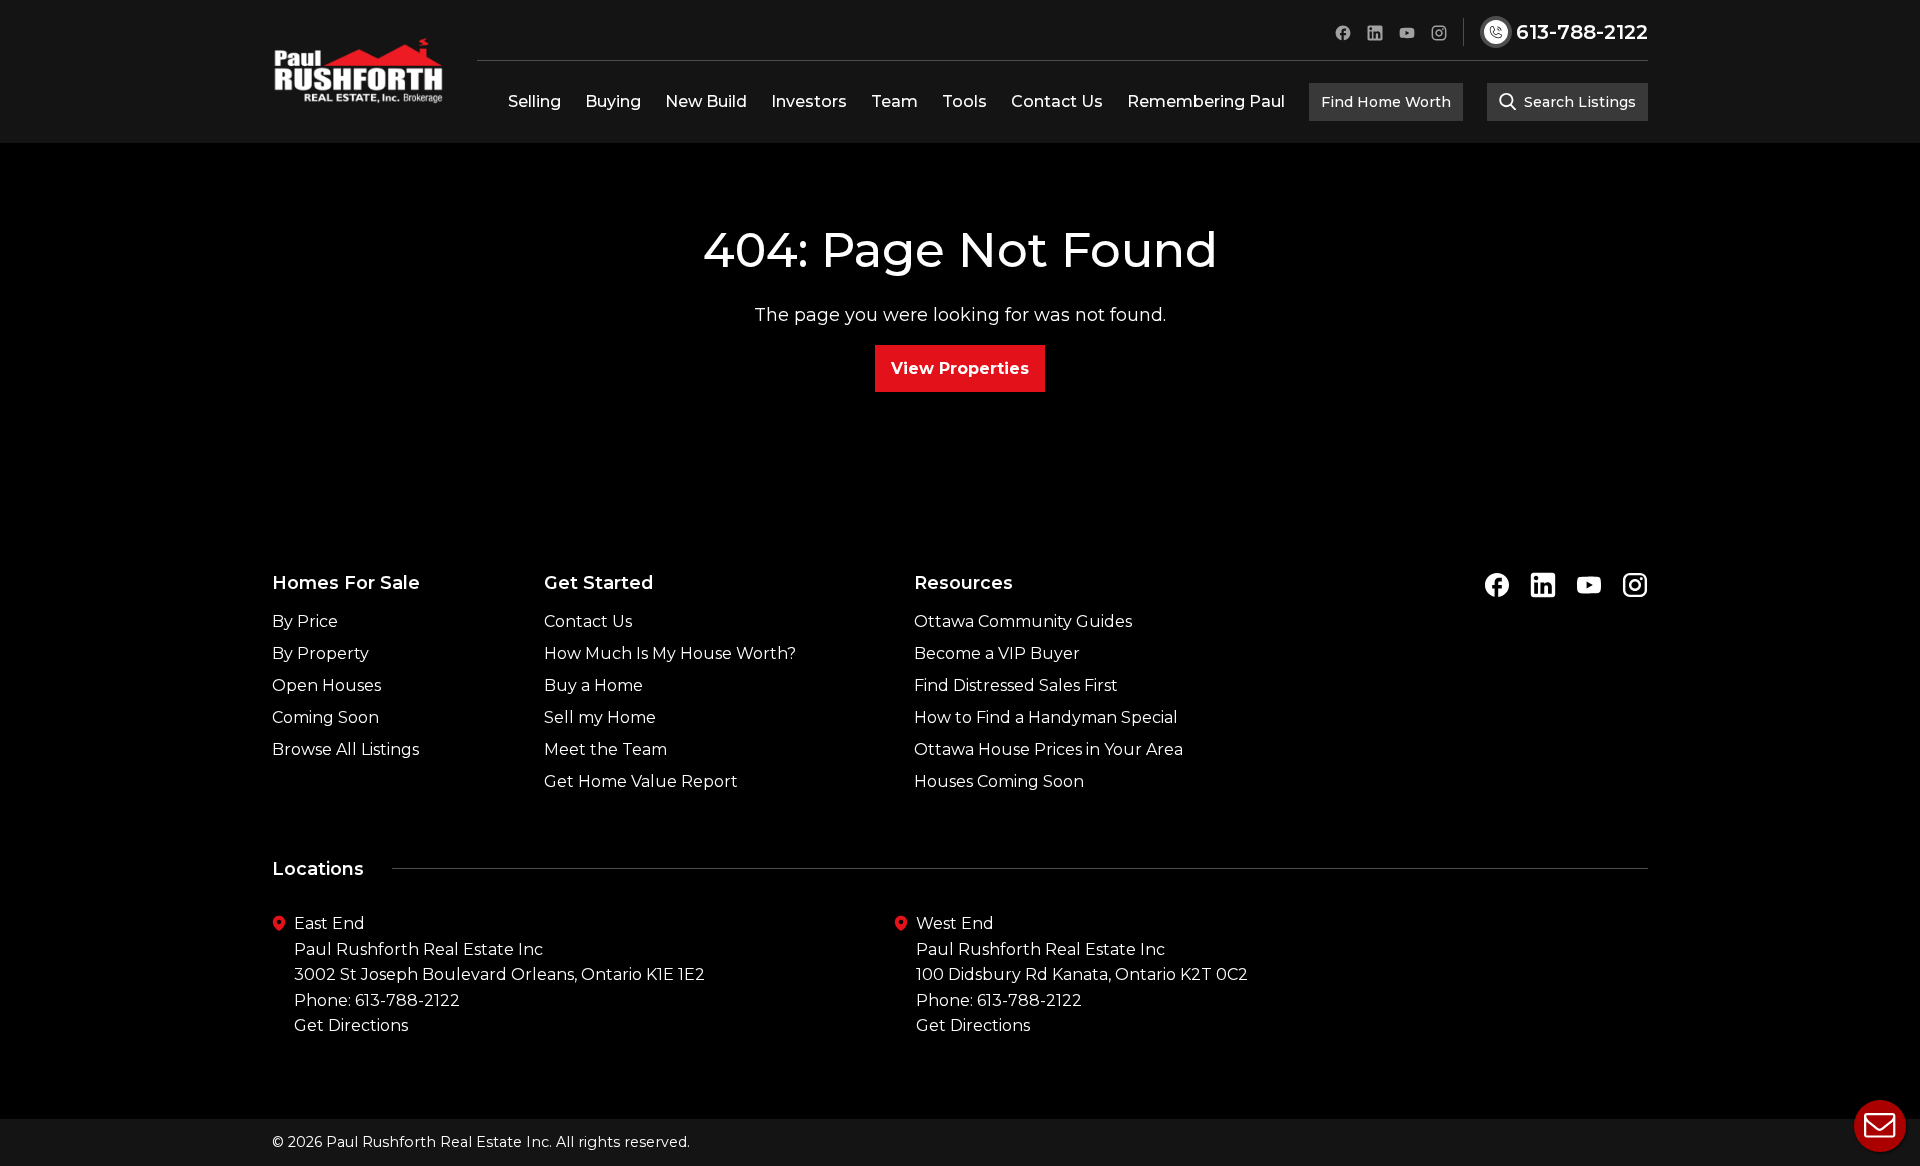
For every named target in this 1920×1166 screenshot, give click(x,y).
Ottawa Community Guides (1023, 621)
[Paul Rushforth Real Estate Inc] (358, 71)
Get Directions (351, 1025)
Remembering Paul (1206, 101)
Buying (613, 101)
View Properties (960, 368)
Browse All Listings (345, 749)
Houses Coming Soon (999, 781)
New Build (706, 101)
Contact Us (1057, 101)
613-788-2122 (407, 1000)
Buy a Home (593, 685)
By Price (305, 621)
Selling (534, 101)
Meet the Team (605, 749)
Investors (809, 101)
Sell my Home (600, 717)
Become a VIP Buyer (997, 653)
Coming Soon (325, 717)
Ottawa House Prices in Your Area (1048, 749)
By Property (320, 653)
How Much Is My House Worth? (670, 653)
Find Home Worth (1386, 102)
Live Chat (1880, 1126)
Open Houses (326, 685)
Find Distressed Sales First (1016, 685)
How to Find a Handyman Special (1046, 717)
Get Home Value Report (641, 781)
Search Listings (1578, 102)
